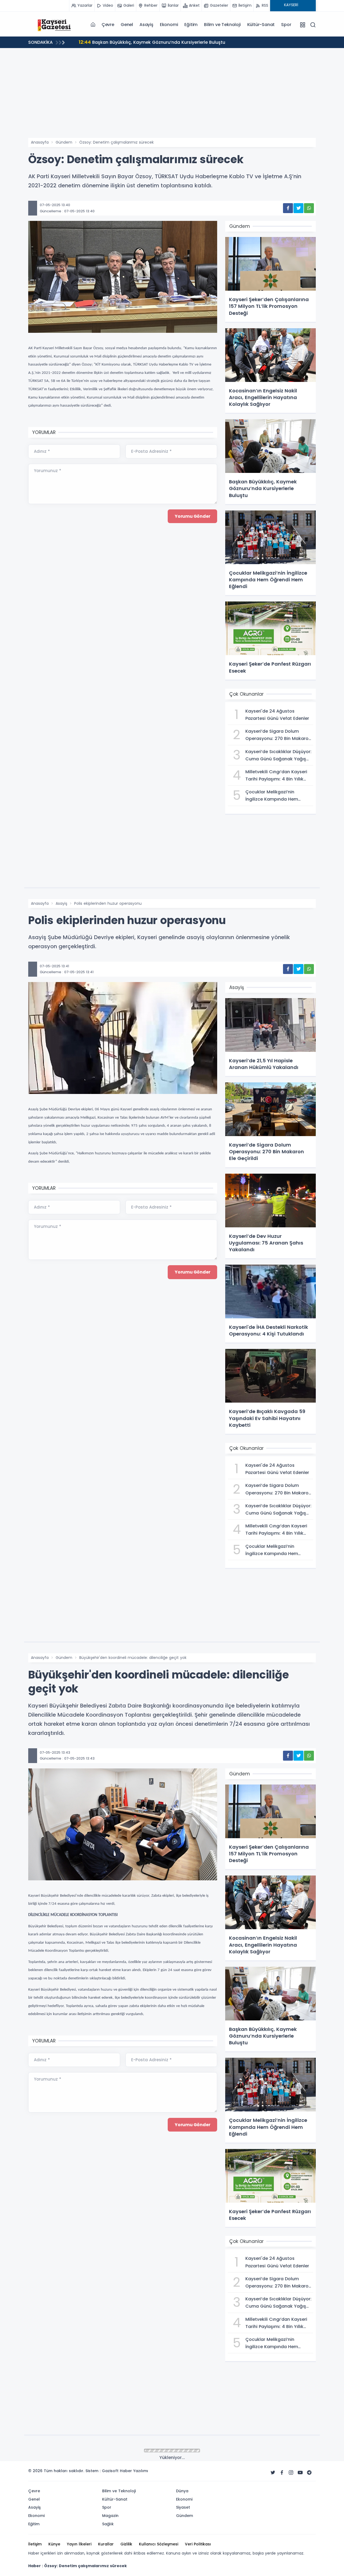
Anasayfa (40, 142)
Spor (286, 25)
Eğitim (191, 25)
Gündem (64, 142)
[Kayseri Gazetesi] (55, 24)
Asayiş (146, 25)
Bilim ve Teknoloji (222, 25)
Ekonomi (169, 25)
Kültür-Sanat (261, 25)
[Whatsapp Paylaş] (309, 208)
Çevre (108, 25)
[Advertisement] (172, 98)
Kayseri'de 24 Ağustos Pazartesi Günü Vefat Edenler (142, 42)
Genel (127, 25)
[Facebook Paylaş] (288, 208)
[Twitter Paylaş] (298, 208)
